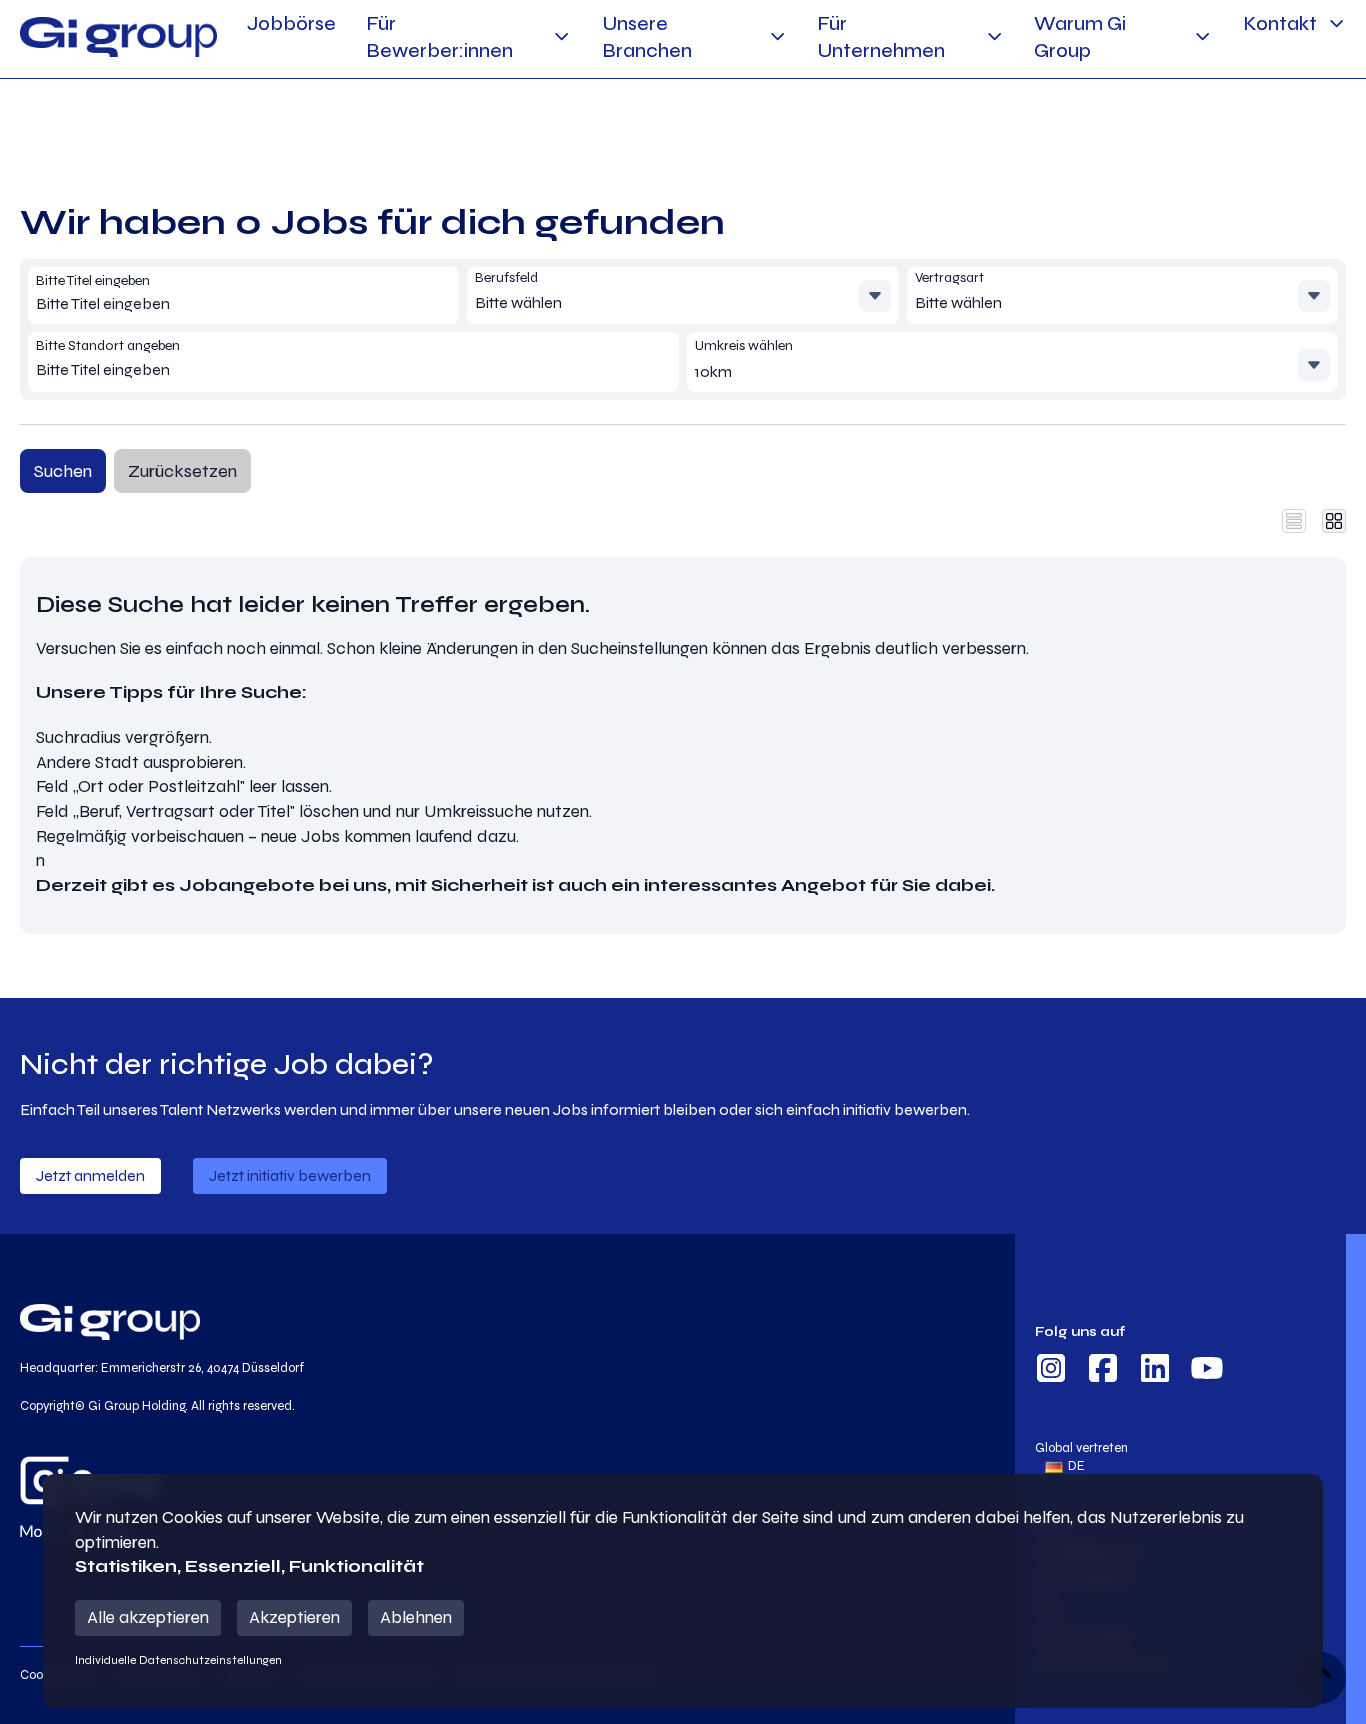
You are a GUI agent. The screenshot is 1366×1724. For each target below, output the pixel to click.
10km (713, 371)
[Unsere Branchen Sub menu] (777, 36)
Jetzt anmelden (90, 1175)
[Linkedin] (1155, 1371)
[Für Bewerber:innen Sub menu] (561, 36)
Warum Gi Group (1080, 37)
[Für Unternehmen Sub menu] (994, 36)
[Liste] (1294, 521)
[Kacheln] (1334, 521)
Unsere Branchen (647, 37)
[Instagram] (1051, 1371)
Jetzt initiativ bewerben (290, 1175)
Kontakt (1280, 23)
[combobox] (180, 303)
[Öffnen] (875, 296)
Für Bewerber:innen (439, 37)
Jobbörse (291, 23)
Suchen (63, 471)
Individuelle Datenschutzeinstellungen (178, 1660)
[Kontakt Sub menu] (1336, 23)
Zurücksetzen (182, 471)
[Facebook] (1103, 1371)
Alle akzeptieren (148, 1617)
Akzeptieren (294, 1617)
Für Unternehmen (881, 37)
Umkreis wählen (744, 345)
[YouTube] (1207, 1371)
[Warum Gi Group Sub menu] (1202, 36)
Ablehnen (416, 1617)
